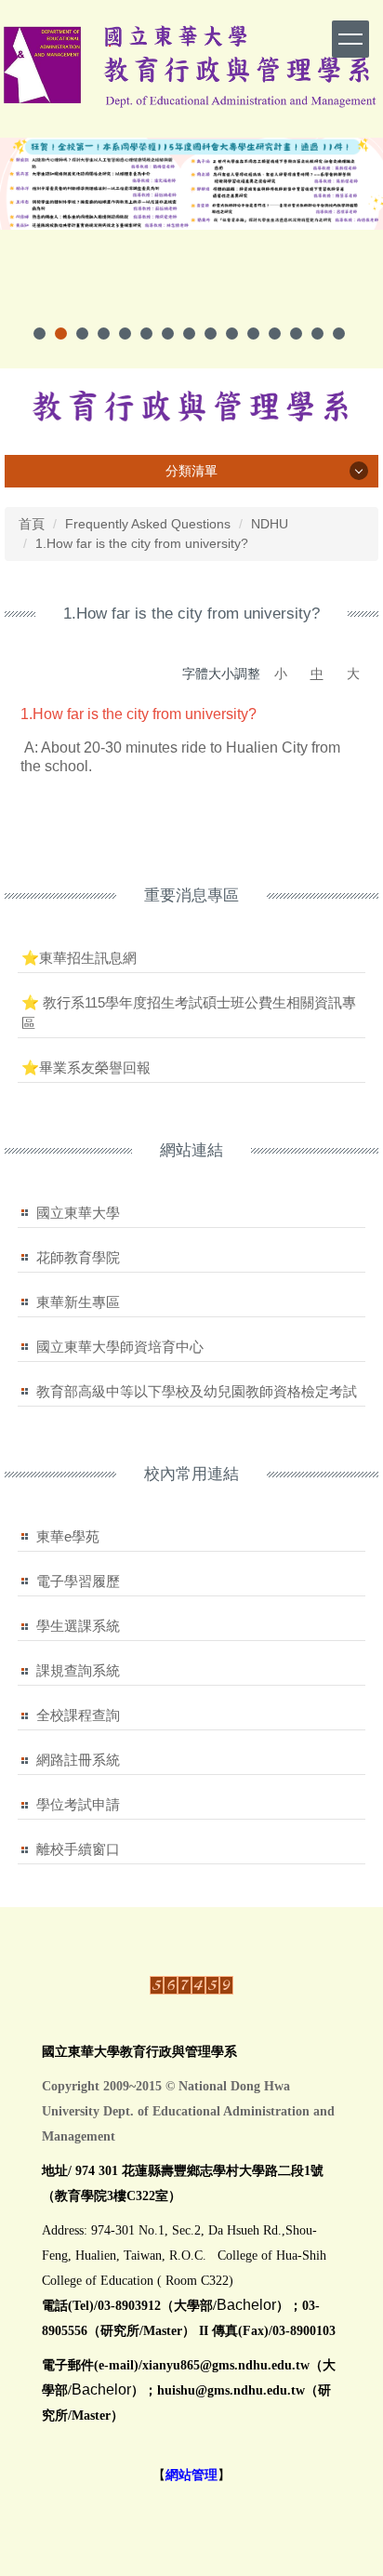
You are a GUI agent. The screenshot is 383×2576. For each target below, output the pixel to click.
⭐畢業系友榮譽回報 (86, 1068)
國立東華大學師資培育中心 (120, 1347)
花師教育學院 (78, 1257)
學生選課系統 (78, 1626)
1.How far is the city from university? (142, 543)
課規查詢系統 (78, 1670)
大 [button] (353, 674)
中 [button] (317, 674)
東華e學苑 (68, 1536)
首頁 (32, 524)
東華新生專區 (78, 1302)
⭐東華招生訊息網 (79, 958)
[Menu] (350, 39)
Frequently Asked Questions (148, 524)
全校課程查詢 (78, 1715)
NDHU (270, 524)
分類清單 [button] (191, 471)
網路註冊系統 (78, 1760)
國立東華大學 (78, 1213)
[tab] (40, 334)
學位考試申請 (78, 1804)
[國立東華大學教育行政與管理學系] (191, 407)
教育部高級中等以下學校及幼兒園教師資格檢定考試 (197, 1391)
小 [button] (281, 674)
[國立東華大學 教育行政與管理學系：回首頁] (191, 65)
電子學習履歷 (78, 1581)
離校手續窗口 (78, 1849)
